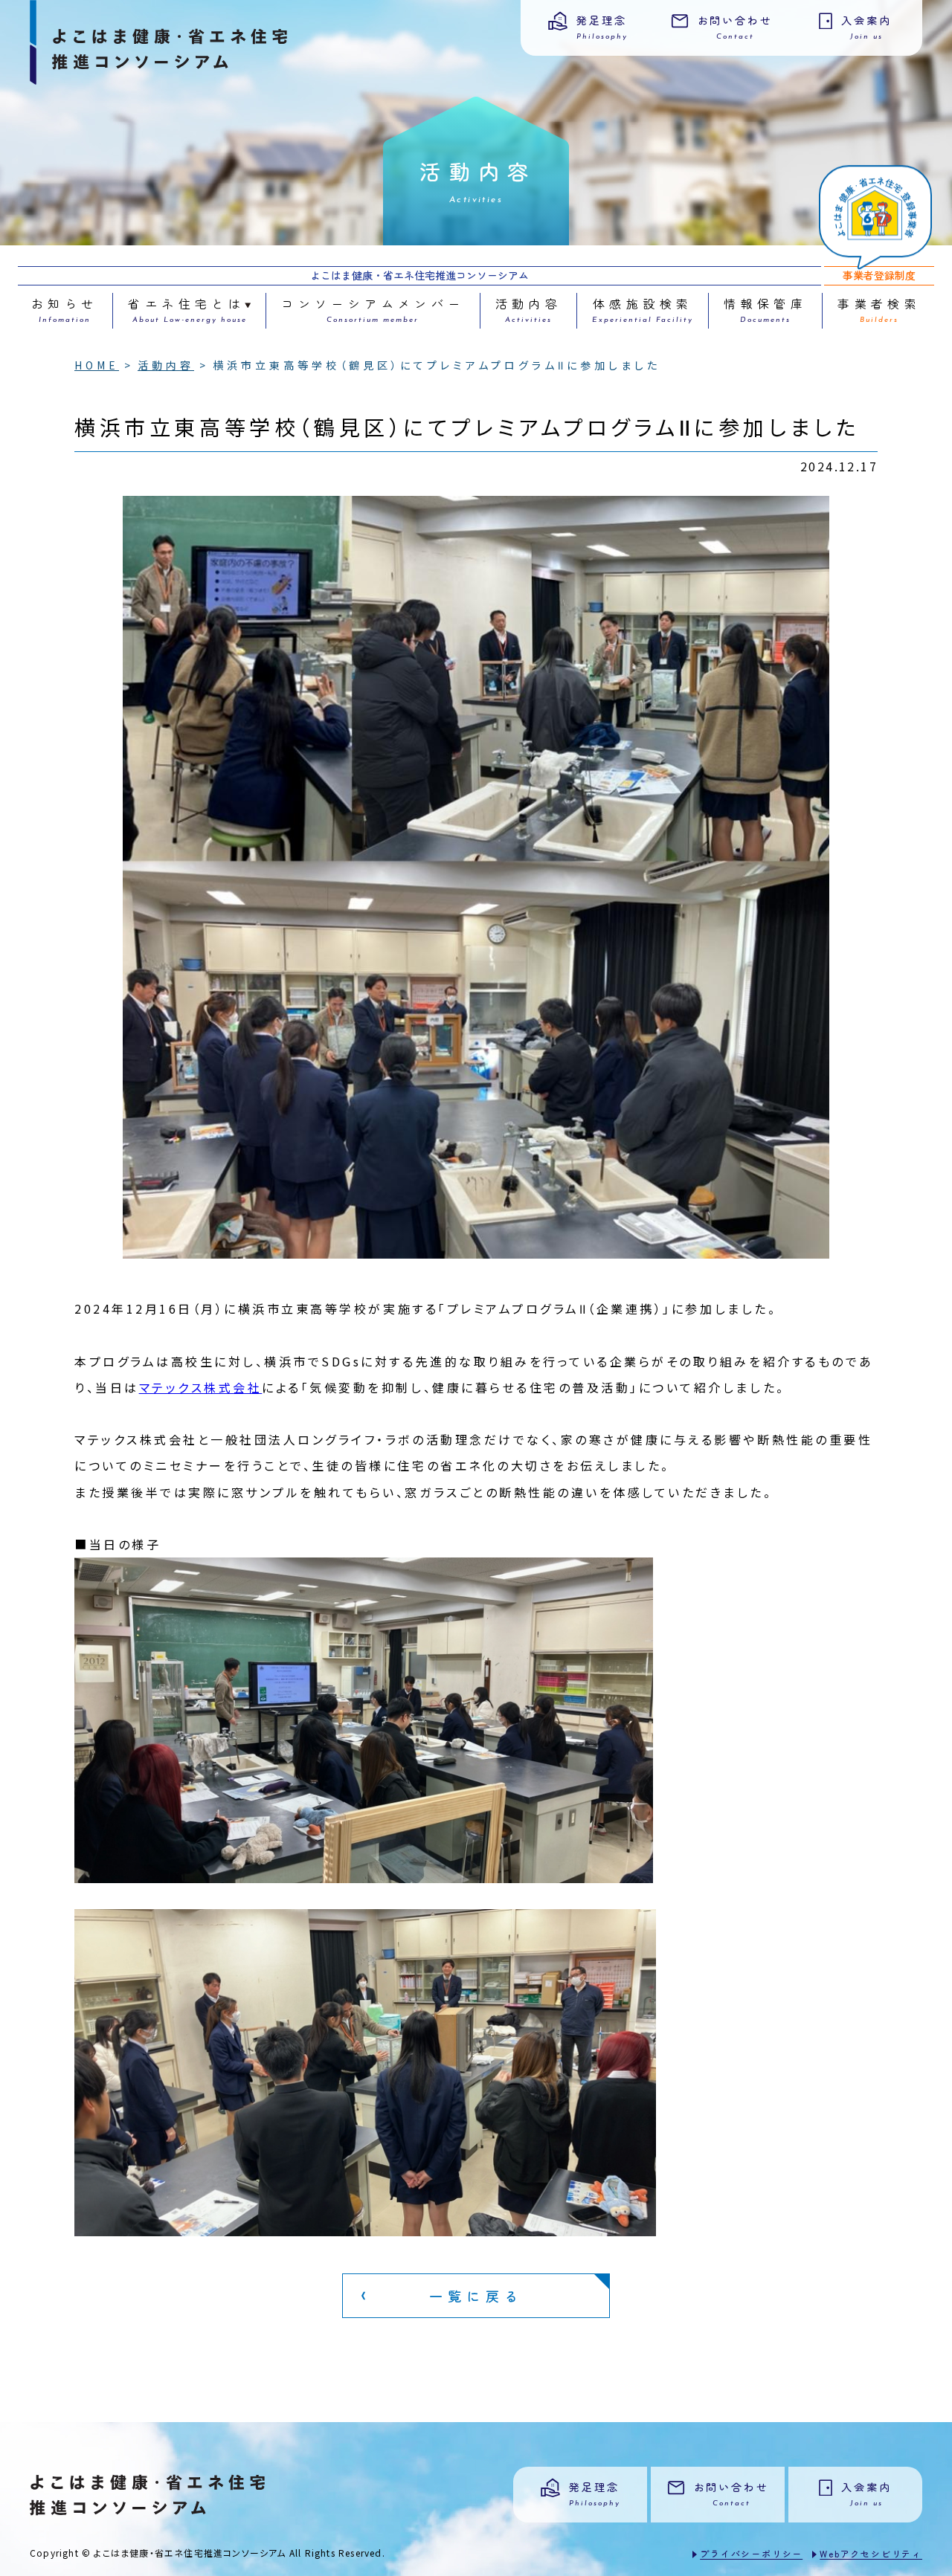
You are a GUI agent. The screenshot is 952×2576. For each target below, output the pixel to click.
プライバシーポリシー (751, 2553)
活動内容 (166, 365)
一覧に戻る (476, 2296)
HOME (97, 365)
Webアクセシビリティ (871, 2553)
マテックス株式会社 (201, 1387)
